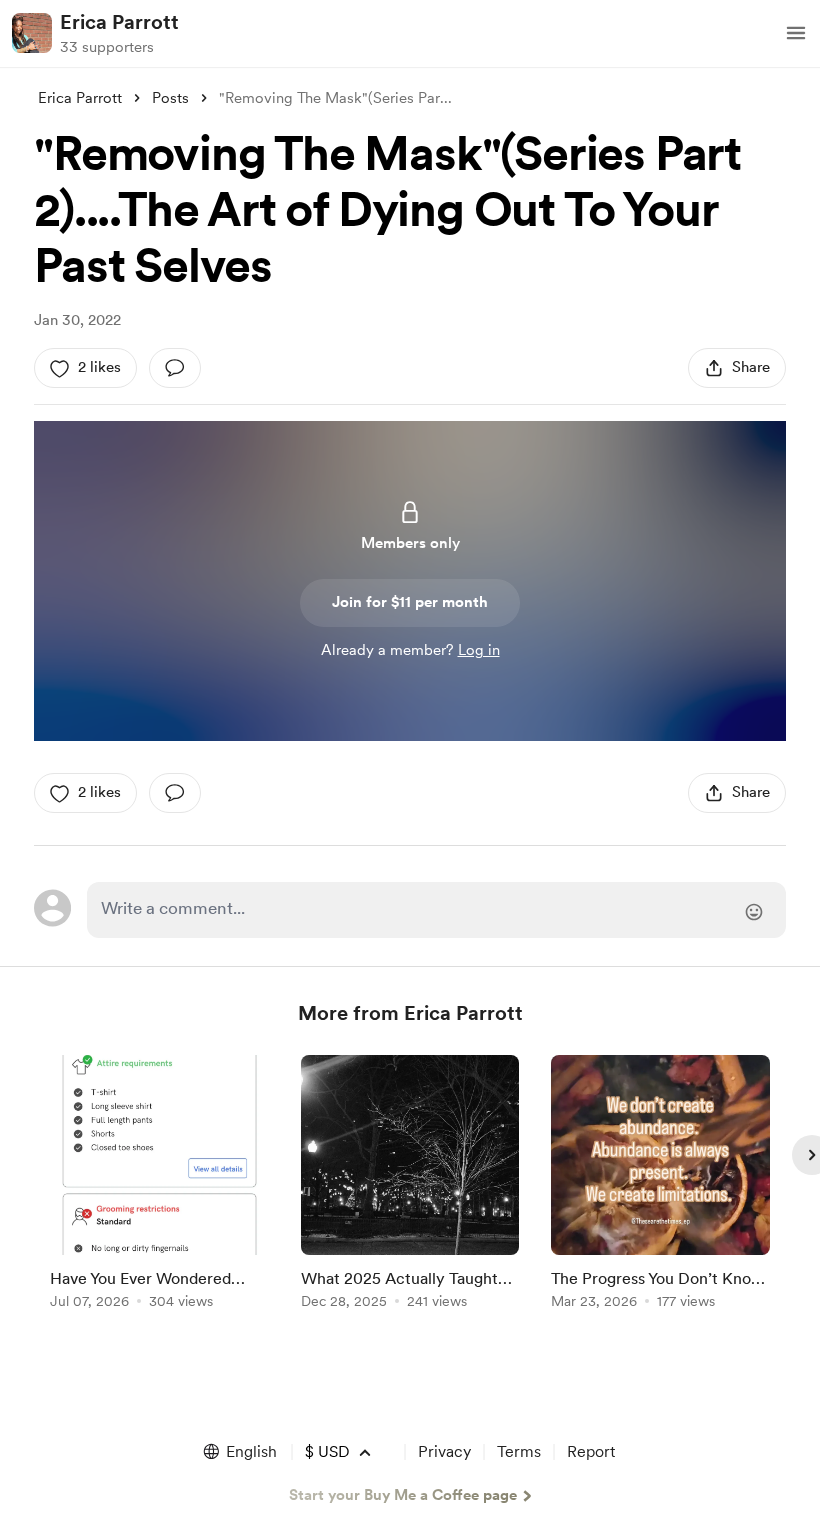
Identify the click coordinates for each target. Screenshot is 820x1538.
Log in (479, 650)
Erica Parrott (119, 22)
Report (591, 1451)
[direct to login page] (436, 910)
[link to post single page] (159, 1185)
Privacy (444, 1451)
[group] (159, 1185)
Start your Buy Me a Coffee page (403, 1495)
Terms (519, 1451)
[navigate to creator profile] (32, 33)
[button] (796, 33)
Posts (170, 98)
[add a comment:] (175, 368)
